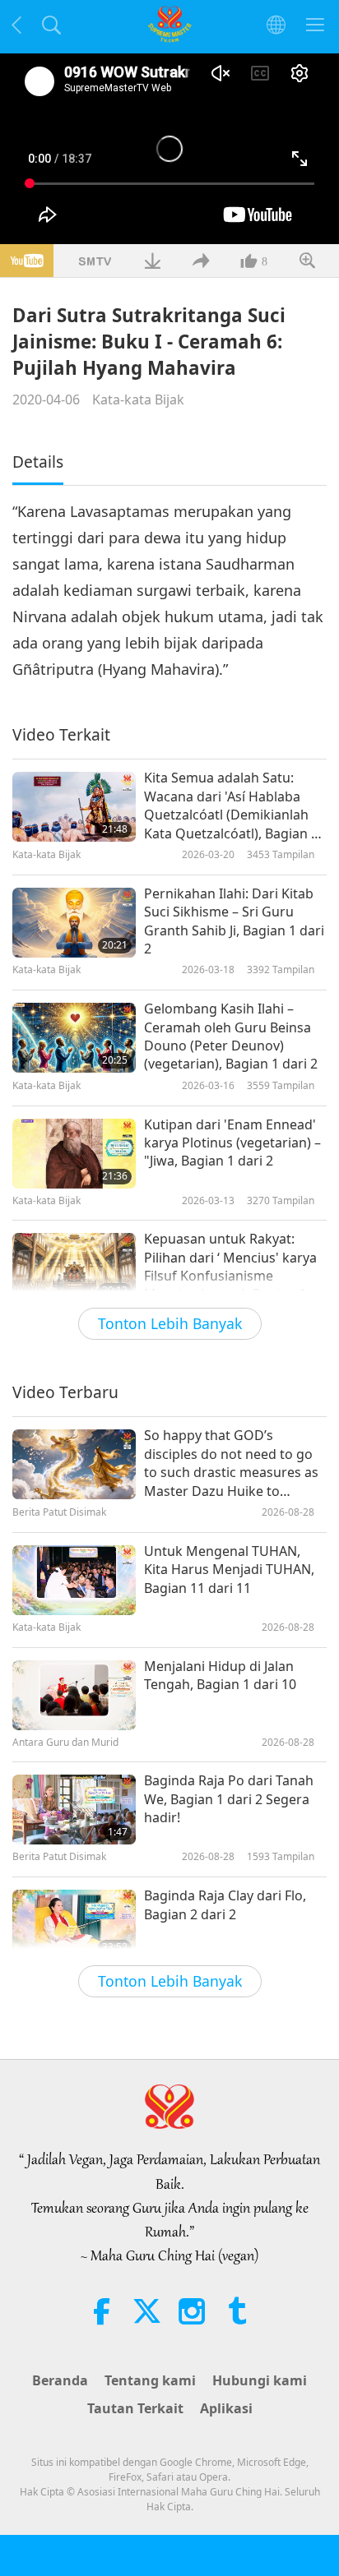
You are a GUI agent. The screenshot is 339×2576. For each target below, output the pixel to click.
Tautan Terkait (135, 2408)
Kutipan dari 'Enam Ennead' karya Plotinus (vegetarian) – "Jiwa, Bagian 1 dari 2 (232, 1143)
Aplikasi (226, 2408)
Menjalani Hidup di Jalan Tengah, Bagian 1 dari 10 (220, 1675)
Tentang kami (150, 2380)
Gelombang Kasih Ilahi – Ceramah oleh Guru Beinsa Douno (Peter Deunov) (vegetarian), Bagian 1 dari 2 (231, 1036)
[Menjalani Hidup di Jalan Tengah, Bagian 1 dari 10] (74, 1695)
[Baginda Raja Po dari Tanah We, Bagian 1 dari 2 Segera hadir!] (74, 1810)
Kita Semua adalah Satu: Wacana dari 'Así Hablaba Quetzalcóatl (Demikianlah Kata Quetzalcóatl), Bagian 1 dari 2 (231, 806)
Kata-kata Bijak (138, 399)
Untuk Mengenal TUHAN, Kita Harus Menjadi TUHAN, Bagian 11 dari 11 (229, 1570)
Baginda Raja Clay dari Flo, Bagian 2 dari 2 (225, 1904)
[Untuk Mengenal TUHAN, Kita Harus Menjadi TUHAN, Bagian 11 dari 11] (74, 1580)
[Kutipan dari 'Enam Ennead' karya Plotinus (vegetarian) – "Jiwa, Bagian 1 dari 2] (74, 1154)
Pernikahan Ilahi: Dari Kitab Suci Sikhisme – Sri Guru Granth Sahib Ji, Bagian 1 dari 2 (234, 921)
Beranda (60, 2380)
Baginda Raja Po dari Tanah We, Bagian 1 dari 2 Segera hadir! (229, 1799)
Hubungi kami (260, 2380)
